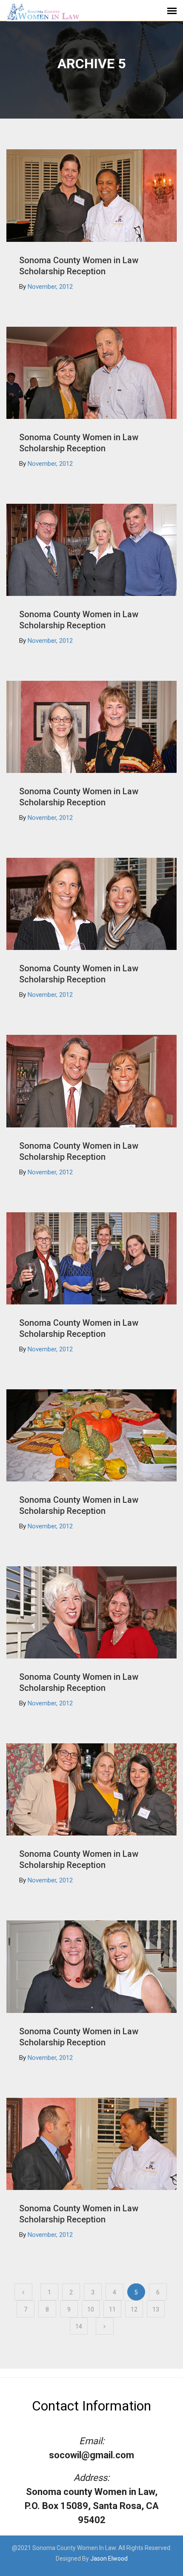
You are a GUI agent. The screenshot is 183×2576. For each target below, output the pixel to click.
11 (112, 2309)
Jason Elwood (109, 2559)
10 (91, 2309)
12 (134, 2309)
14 (79, 2326)
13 (156, 2309)
